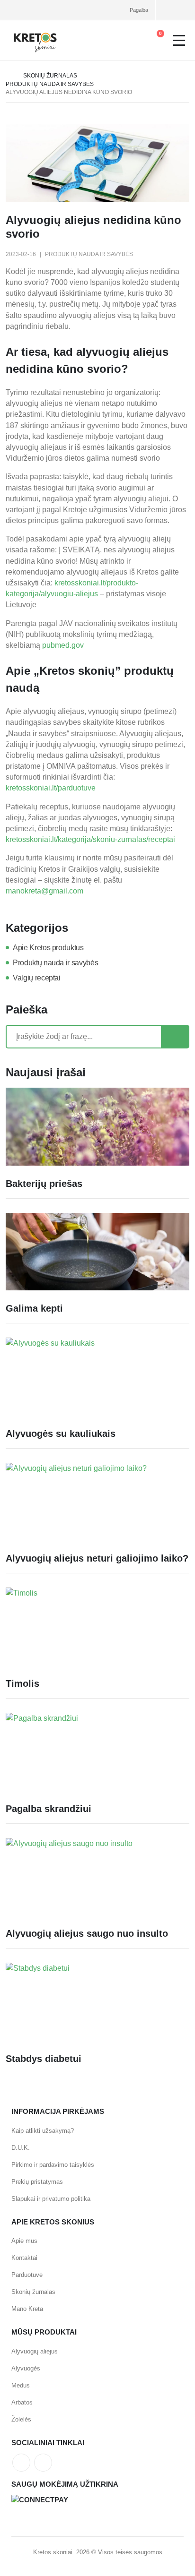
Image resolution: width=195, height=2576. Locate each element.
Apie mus (24, 2241)
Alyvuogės (26, 2368)
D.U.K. (21, 2148)
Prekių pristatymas (37, 2182)
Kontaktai (24, 2258)
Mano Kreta (27, 2309)
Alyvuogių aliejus (35, 2351)
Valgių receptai (37, 978)
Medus (21, 2385)
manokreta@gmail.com (44, 891)
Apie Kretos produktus (48, 948)
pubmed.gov (63, 645)
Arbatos (22, 2402)
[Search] (175, 1037)
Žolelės (21, 2419)
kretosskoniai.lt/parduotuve (51, 788)
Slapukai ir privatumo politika (51, 2199)
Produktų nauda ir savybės (50, 84)
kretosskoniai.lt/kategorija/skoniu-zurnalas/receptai (90, 839)
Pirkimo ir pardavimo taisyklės (53, 2165)
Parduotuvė (27, 2275)
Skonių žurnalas (50, 76)
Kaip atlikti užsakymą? (43, 2131)
